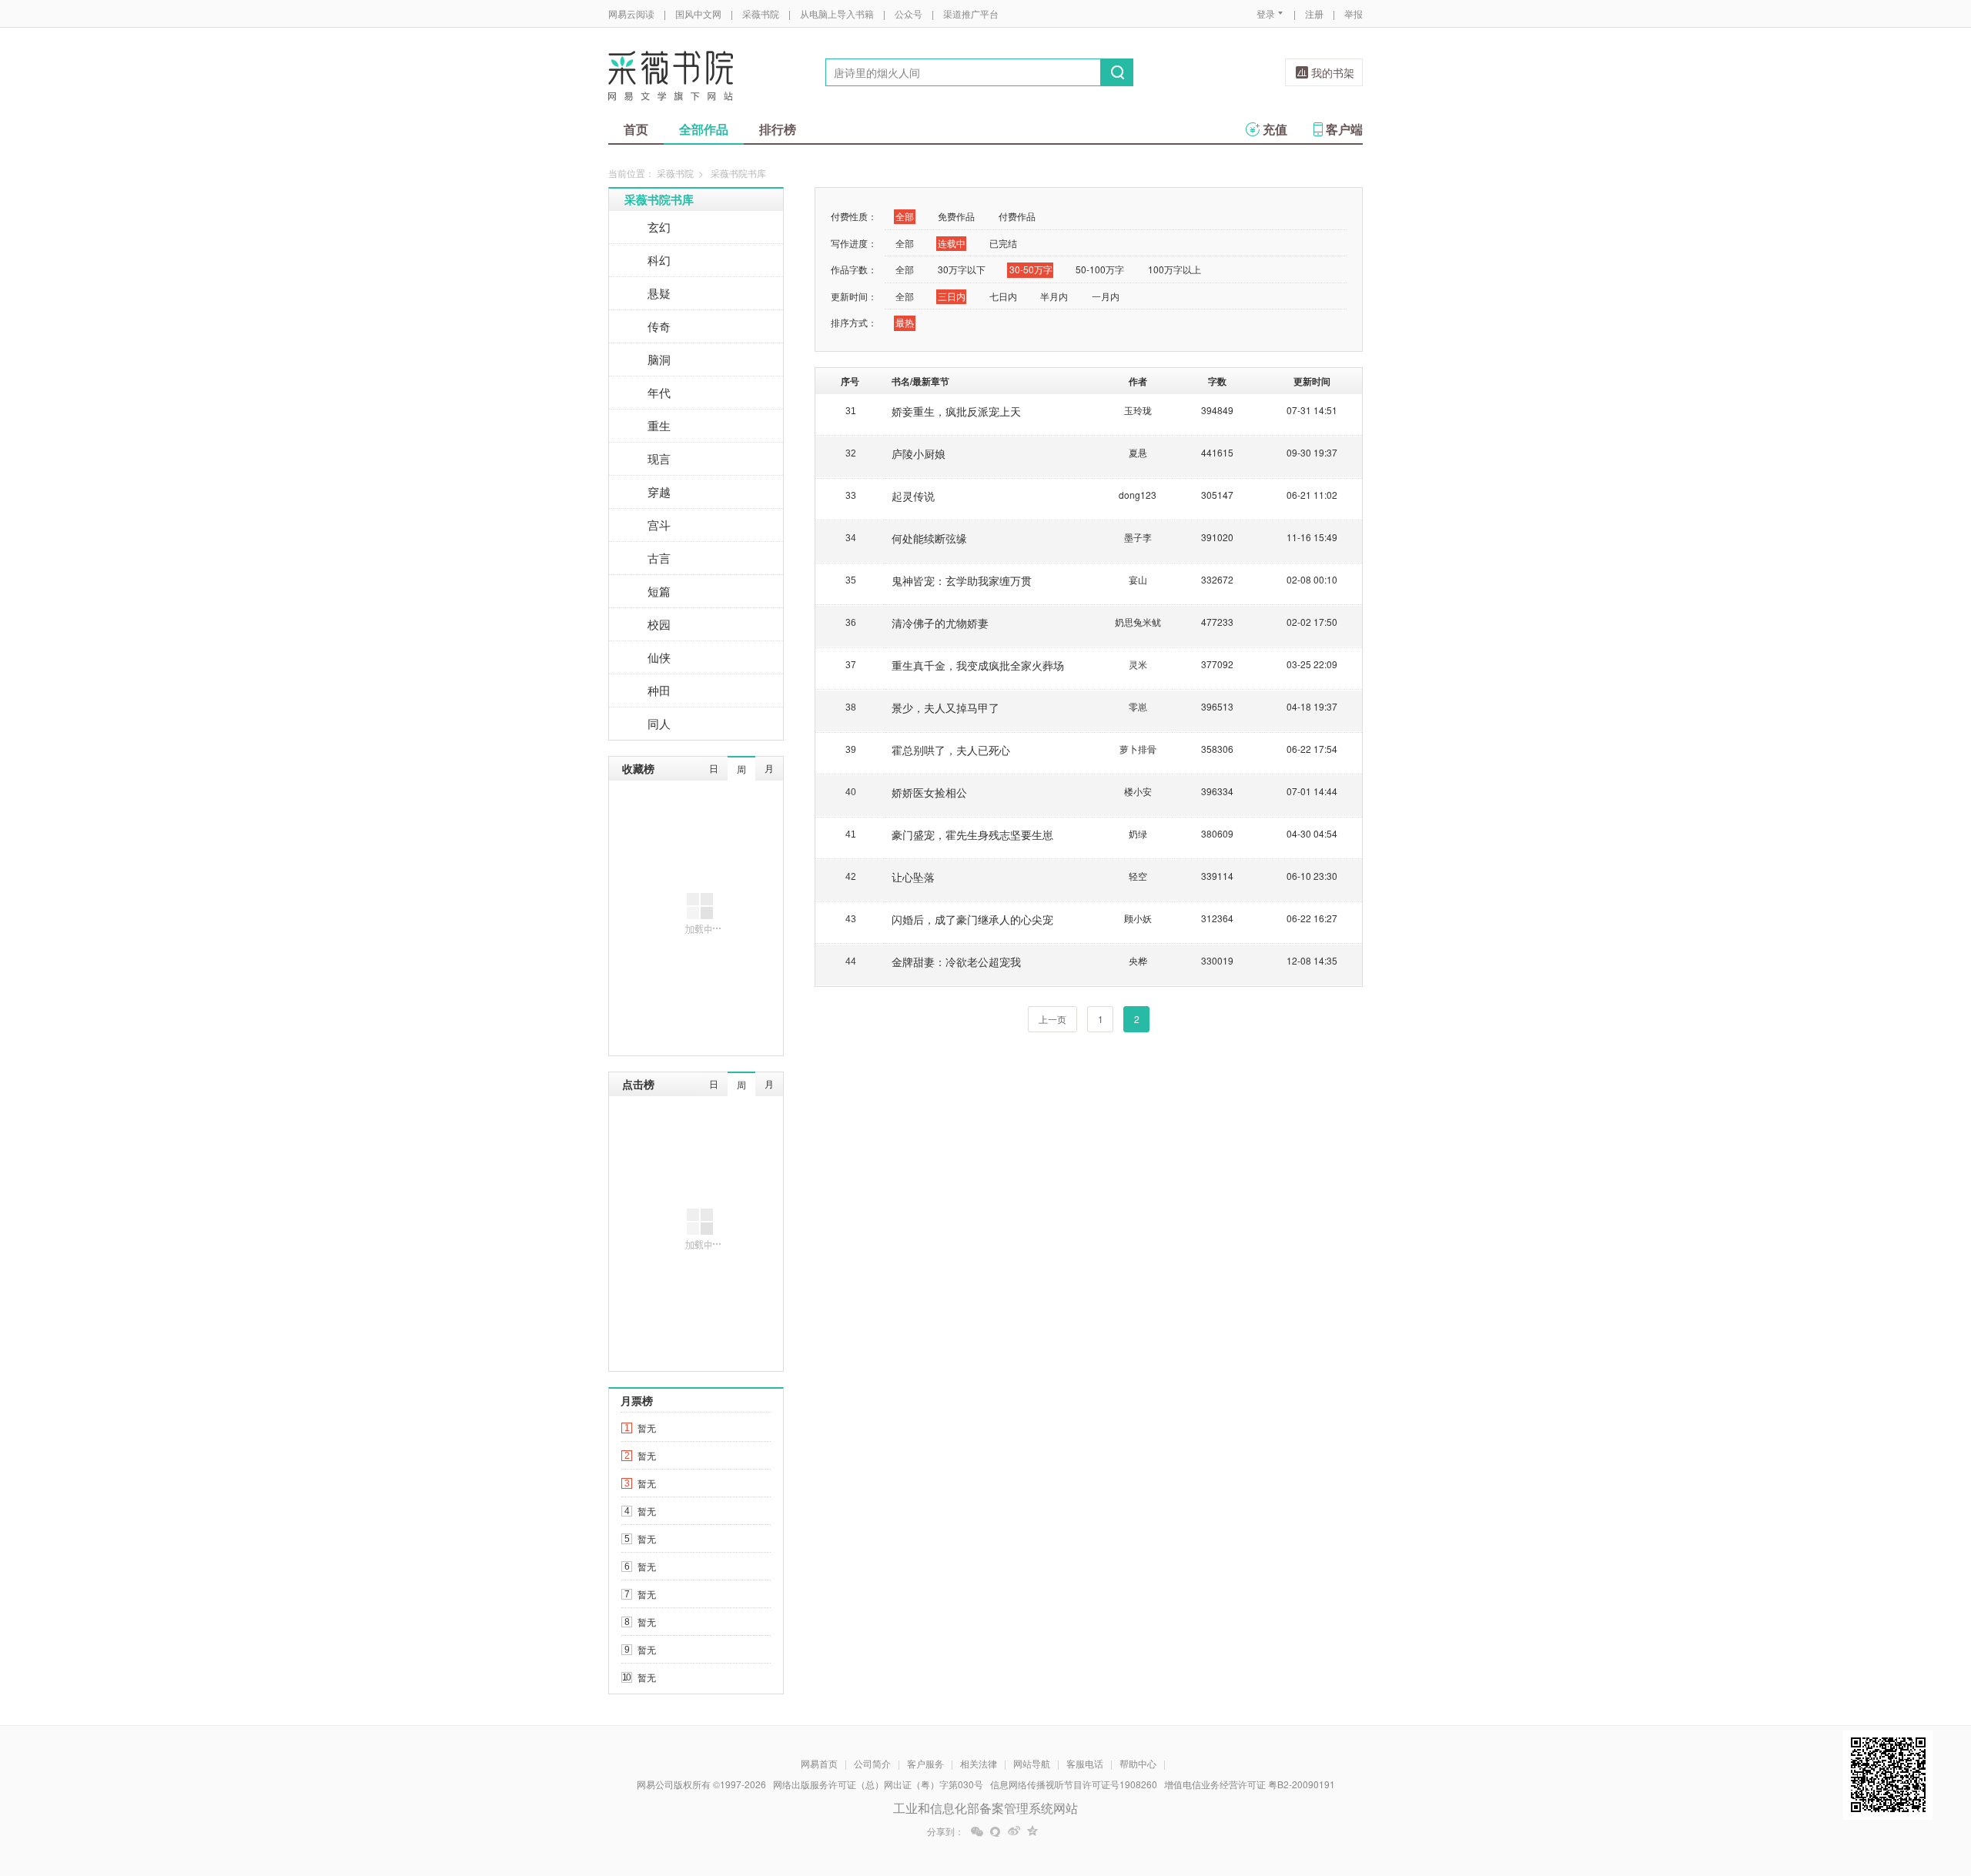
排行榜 (778, 129)
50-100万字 (1100, 269)
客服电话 (1085, 1763)
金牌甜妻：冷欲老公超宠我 (956, 961)
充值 (1275, 129)
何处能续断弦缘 (929, 538)
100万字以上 (1175, 269)
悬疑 (659, 293)
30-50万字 (1031, 269)
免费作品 (956, 216)
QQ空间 (1032, 1831)
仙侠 (659, 657)
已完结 (1003, 243)
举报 (1354, 13)
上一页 (1052, 1019)
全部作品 (704, 129)
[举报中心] (1405, 1786)
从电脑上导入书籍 (837, 13)
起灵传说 (913, 496)
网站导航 (1032, 1763)
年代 (659, 392)
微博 (1014, 1831)
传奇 (659, 326)
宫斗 (659, 525)
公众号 (909, 13)
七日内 (1003, 296)
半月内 (1054, 296)
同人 (659, 723)
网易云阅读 (631, 13)
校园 (659, 624)
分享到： (945, 1831)
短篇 (659, 591)
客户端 (1344, 129)
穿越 (659, 492)
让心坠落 (913, 877)
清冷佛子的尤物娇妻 (940, 623)
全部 (905, 216)
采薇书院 (761, 13)
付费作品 (1017, 216)
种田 (659, 690)
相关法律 (979, 1763)
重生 (659, 425)
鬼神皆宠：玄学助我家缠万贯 (962, 580)
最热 (905, 322)
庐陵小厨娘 (919, 453)
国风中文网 (698, 13)
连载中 (952, 243)
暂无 (647, 1428)
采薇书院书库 (659, 199)
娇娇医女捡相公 (929, 792)
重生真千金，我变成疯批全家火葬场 (978, 665)
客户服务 (925, 1763)
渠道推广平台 (971, 13)
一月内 (1106, 296)
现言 (659, 458)
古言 (659, 558)
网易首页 (819, 1763)
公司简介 (872, 1763)
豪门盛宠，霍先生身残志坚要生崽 (972, 834)
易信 (996, 1831)
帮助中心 (1138, 1763)
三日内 (952, 296)
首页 (636, 129)
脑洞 (659, 359)
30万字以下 (962, 269)
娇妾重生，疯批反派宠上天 (956, 411)
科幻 (659, 260)
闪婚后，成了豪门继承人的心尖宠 (972, 919)
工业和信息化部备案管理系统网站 (985, 1808)
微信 (977, 1831)
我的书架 (1333, 72)
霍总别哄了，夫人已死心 (951, 750)
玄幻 (659, 227)
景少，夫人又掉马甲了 (945, 707)
